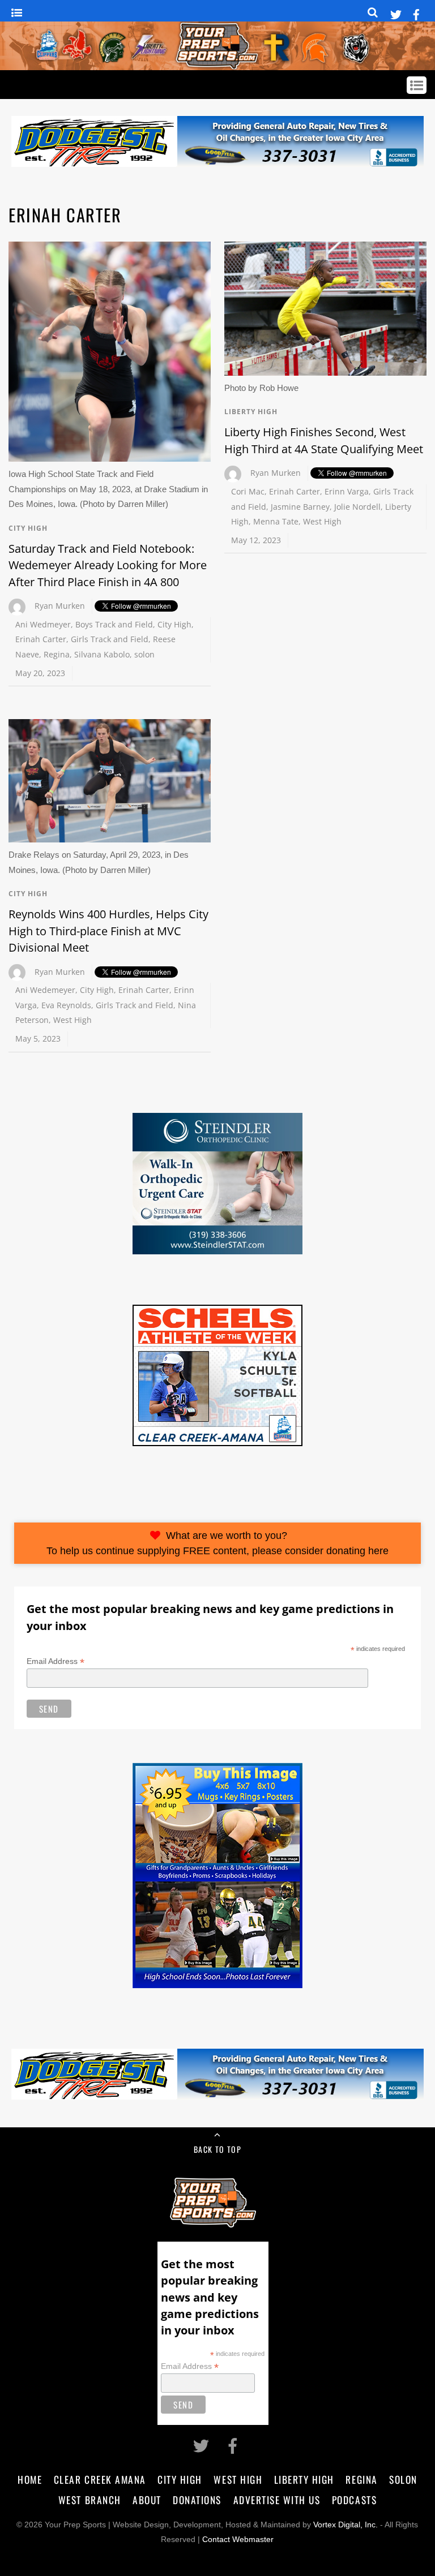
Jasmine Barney (300, 507)
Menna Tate (276, 521)
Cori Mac (248, 491)
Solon (403, 2479)
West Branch (90, 2500)
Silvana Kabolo (102, 654)
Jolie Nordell (357, 507)
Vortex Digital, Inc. (346, 2525)
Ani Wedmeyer (43, 624)
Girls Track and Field (110, 639)
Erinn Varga (347, 491)
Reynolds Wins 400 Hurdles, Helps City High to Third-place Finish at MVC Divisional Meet (108, 931)
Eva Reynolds (66, 1005)
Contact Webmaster (238, 2540)
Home (30, 2479)
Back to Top (217, 2149)
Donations (197, 2500)
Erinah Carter (41, 639)
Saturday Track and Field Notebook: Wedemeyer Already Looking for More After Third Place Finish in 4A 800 (108, 565)
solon (144, 654)
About (147, 2500)
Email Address (56, 1661)
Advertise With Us (277, 2500)
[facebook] (416, 13)
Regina (57, 654)
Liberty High (251, 412)
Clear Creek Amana (100, 2479)
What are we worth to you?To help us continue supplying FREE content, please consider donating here (217, 1543)
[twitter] (396, 13)
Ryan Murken (60, 606)
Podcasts (354, 2500)
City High (28, 528)
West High (322, 521)
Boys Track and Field (114, 624)
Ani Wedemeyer (45, 990)
